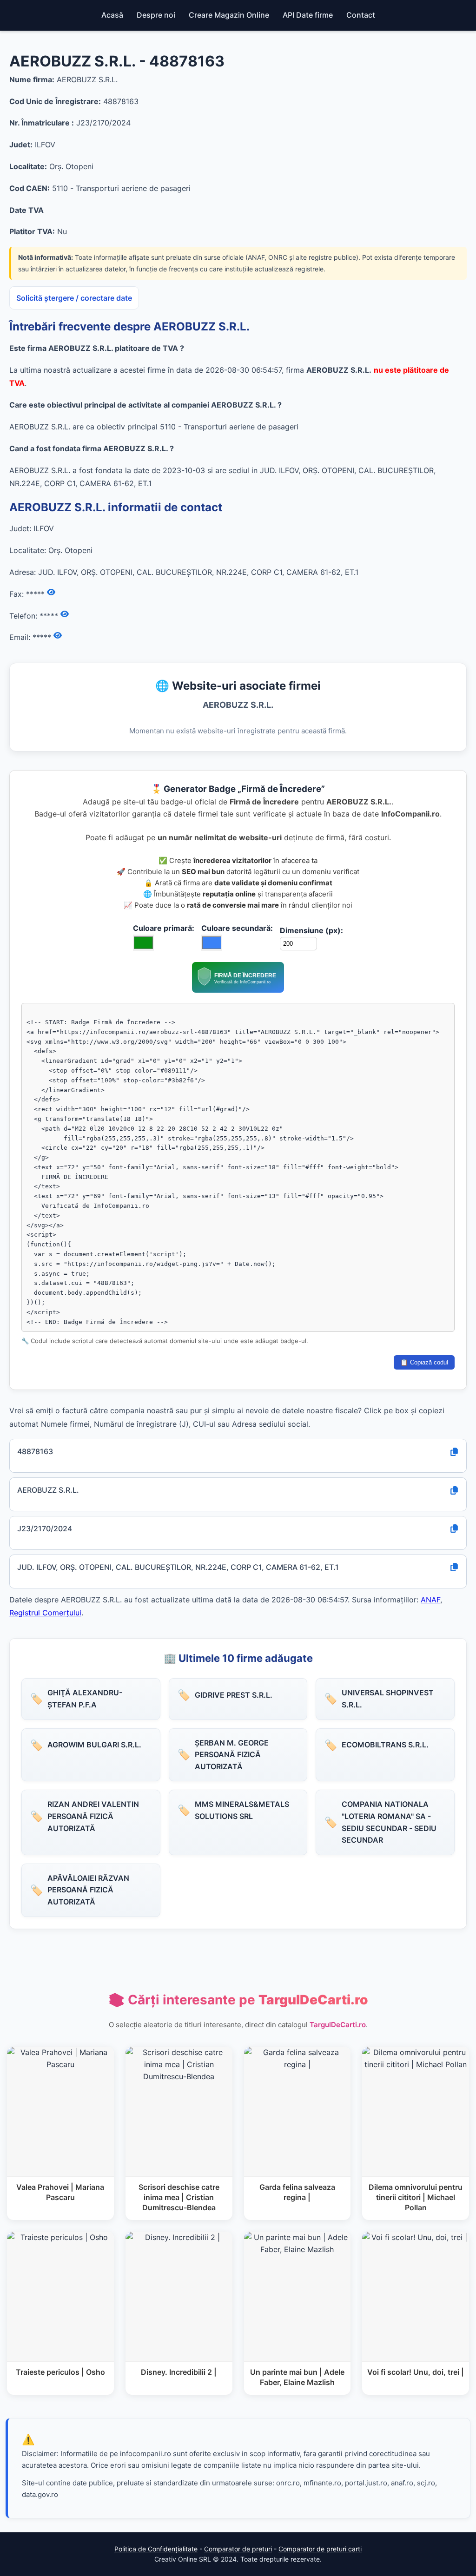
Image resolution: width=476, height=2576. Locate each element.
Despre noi (156, 15)
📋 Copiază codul (424, 1362)
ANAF (430, 1600)
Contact (361, 15)
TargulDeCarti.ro (338, 2025)
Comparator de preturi (238, 2549)
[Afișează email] (58, 636)
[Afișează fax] (51, 593)
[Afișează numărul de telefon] (65, 614)
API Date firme (308, 15)
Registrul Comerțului (45, 1613)
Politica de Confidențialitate (156, 2549)
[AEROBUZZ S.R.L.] (238, 990)
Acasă (112, 15)
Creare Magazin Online (229, 15)
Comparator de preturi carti (320, 2549)
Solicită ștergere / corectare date (74, 298)
